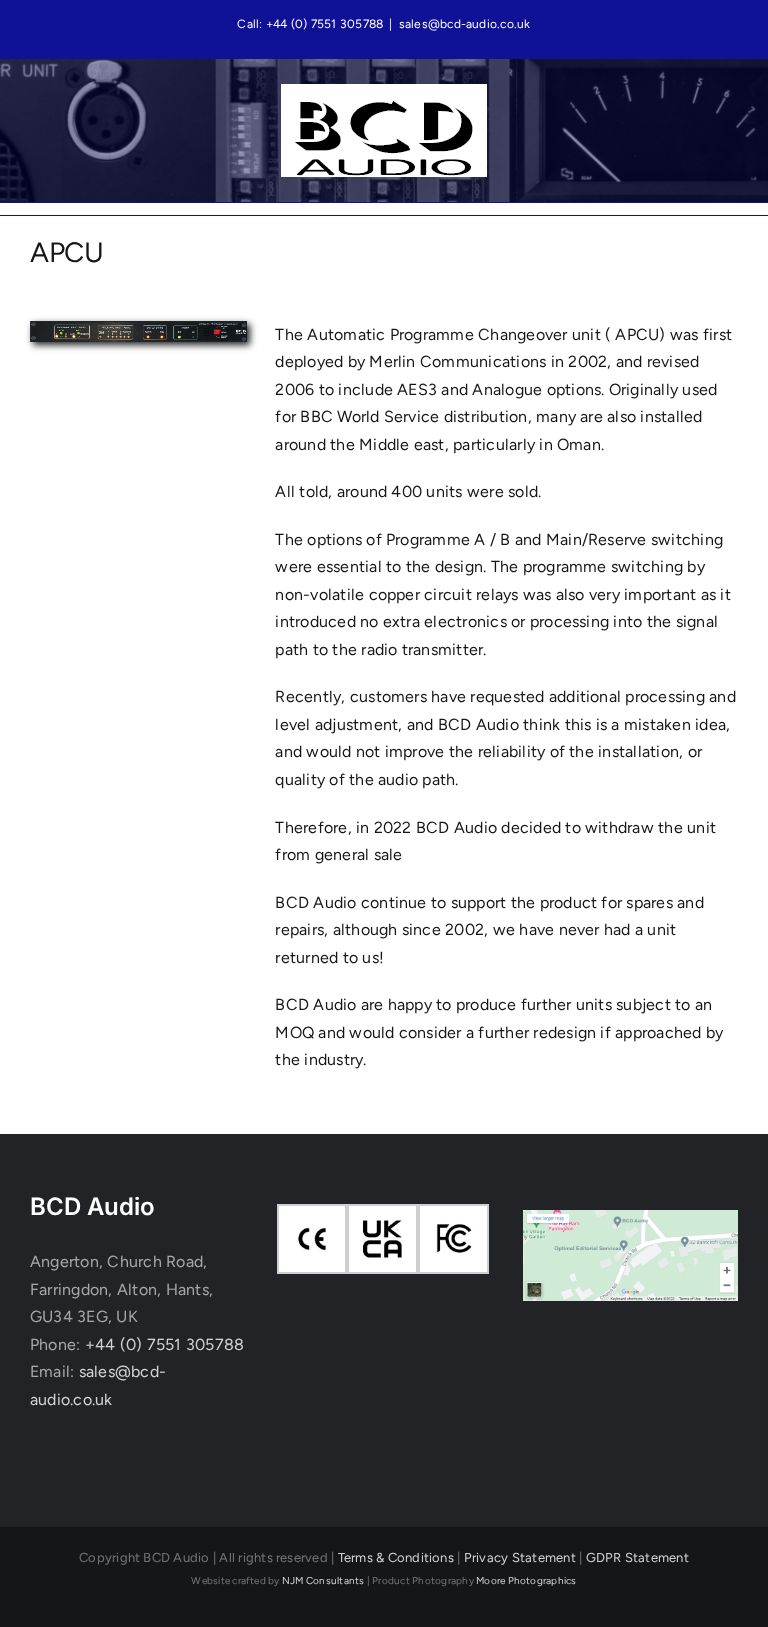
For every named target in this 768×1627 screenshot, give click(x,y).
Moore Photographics (526, 1580)
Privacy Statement (520, 1557)
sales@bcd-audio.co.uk (465, 24)
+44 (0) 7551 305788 (165, 1344)
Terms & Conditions (396, 1557)
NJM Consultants (323, 1580)
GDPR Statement (637, 1557)
